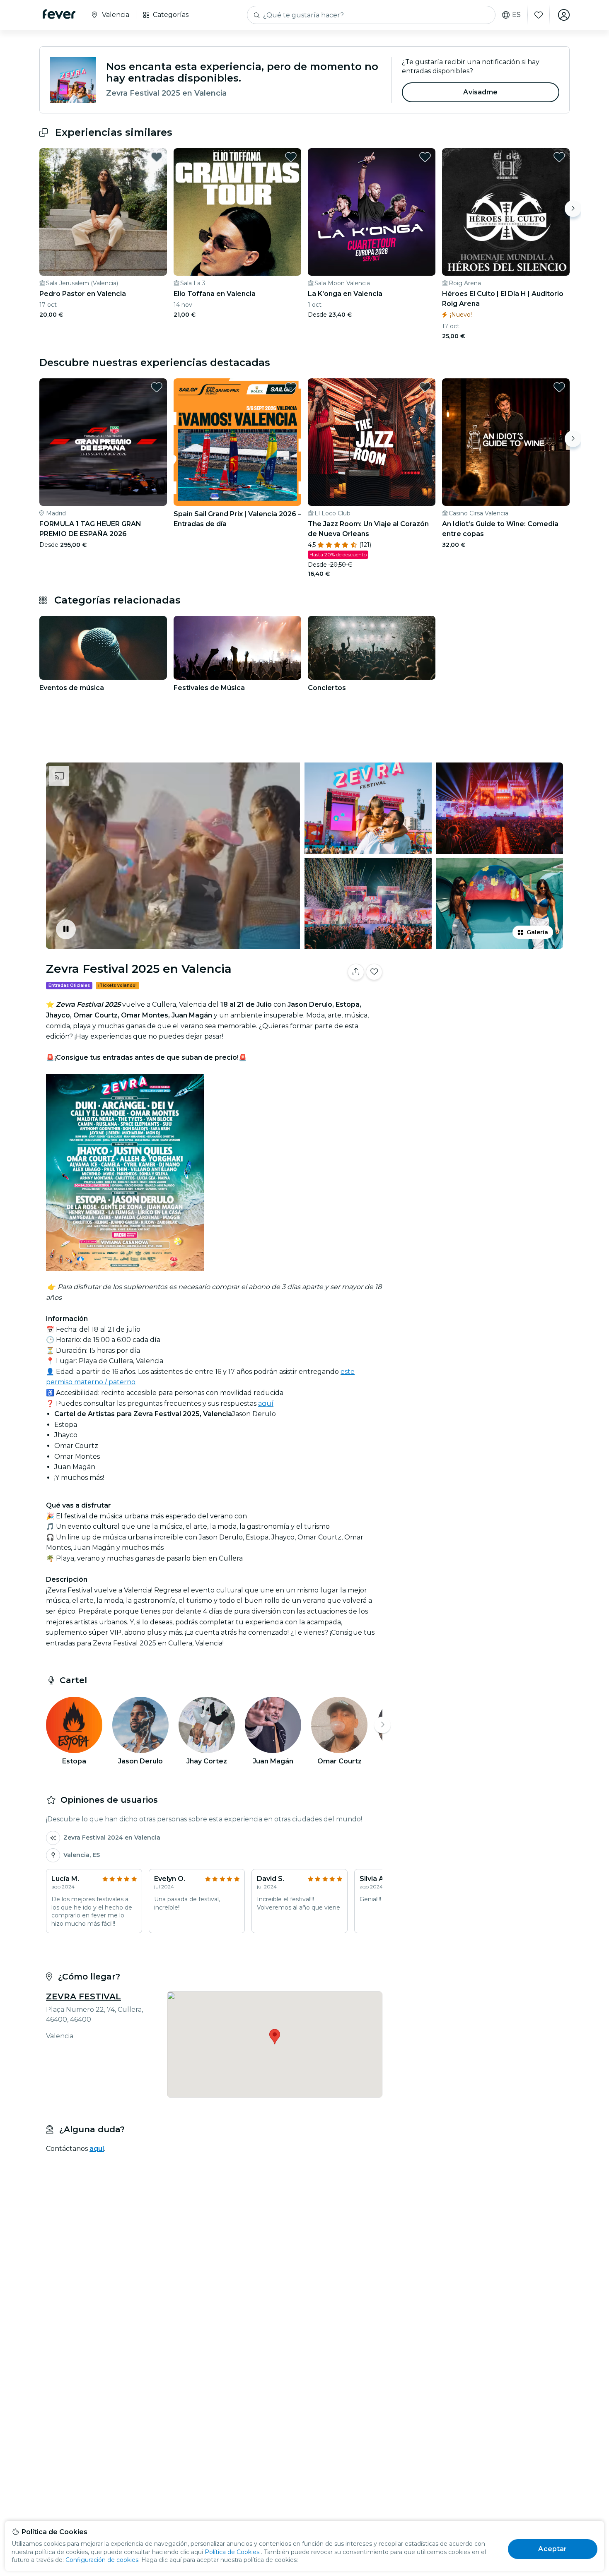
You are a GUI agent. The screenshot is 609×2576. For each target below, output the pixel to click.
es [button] (516, 15)
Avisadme (480, 92)
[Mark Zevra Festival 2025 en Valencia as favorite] (374, 972)
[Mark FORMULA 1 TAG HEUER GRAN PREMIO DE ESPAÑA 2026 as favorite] (157, 387)
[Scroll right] (382, 1725)
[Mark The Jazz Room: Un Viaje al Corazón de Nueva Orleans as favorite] (425, 387)
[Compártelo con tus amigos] (356, 972)
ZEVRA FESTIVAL (83, 1996)
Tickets (478, 998)
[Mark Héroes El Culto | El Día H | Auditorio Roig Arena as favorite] (559, 157)
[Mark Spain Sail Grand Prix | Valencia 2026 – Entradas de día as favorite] (291, 387)
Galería (537, 932)
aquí (266, 1403)
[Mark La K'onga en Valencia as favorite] (425, 157)
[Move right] (573, 209)
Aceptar (552, 2549)
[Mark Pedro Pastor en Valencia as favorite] (157, 157)
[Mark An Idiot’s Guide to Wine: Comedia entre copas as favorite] (559, 387)
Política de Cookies (232, 2552)
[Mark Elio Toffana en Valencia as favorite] (291, 157)
